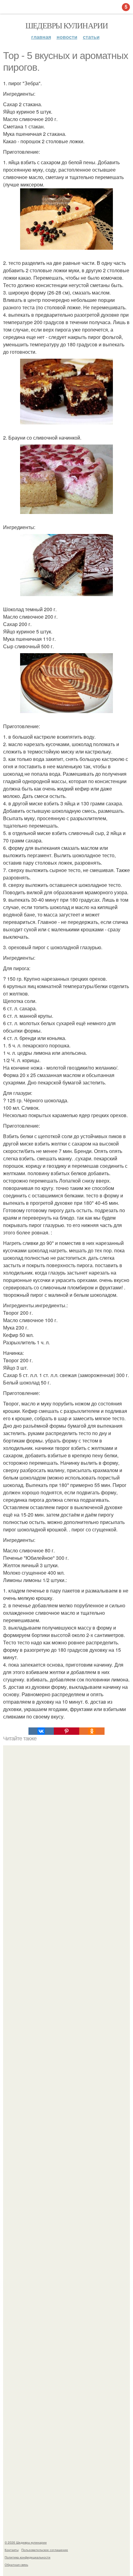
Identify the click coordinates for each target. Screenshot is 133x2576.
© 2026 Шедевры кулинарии (26, 2542)
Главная (41, 37)
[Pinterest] (66, 1731)
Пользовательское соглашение (45, 2550)
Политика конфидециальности (28, 2557)
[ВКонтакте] (41, 1731)
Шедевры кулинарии (67, 25)
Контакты (12, 2550)
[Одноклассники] (92, 1731)
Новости (67, 37)
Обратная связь (16, 2565)
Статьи (91, 37)
